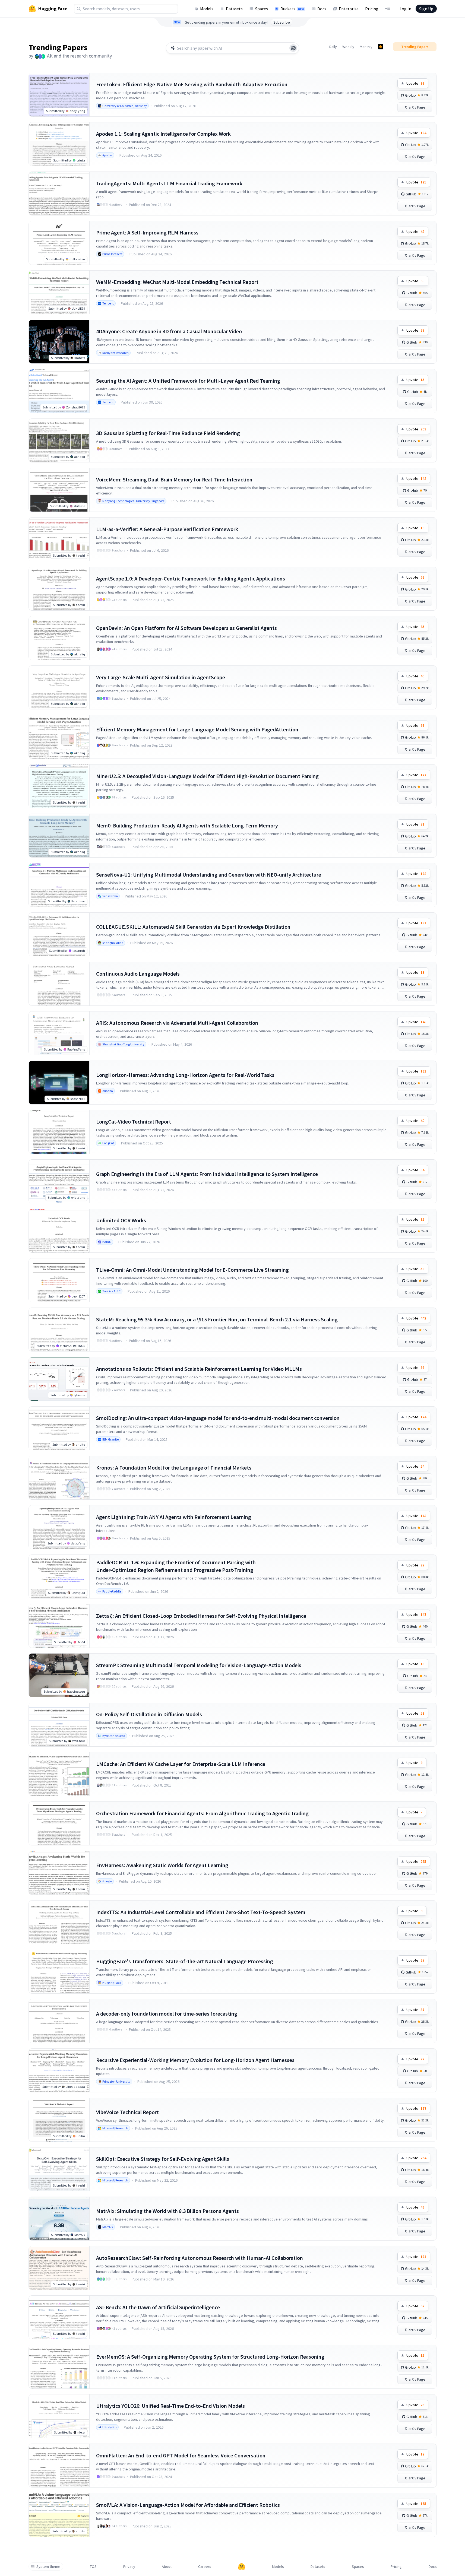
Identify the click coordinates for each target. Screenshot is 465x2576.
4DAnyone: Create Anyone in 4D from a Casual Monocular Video (169, 331)
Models (207, 9)
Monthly (366, 47)
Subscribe (282, 22)
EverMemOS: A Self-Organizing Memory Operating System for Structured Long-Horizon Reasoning (210, 2357)
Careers (205, 2567)
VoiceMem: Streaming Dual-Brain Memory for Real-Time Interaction (174, 479)
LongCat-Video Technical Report (134, 1122)
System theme (48, 2567)
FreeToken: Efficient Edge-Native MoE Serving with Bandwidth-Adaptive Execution (192, 84)
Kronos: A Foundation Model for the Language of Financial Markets (174, 1468)
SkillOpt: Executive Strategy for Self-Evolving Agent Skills (163, 2159)
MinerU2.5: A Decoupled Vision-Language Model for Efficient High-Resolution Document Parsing (207, 776)
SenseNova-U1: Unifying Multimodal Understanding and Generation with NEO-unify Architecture (209, 875)
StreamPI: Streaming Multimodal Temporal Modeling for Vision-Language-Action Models (199, 1665)
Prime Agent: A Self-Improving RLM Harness (147, 232)
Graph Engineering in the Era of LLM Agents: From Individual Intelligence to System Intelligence (207, 1174)
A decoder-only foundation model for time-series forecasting (167, 2014)
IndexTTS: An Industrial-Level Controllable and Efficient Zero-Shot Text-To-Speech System (201, 1912)
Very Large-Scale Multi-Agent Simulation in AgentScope (161, 677)
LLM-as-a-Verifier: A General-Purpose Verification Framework (167, 529)
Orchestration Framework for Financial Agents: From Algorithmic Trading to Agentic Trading (202, 1813)
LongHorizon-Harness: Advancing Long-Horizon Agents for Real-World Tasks (185, 1075)
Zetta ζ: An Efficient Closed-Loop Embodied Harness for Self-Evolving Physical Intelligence (201, 1616)
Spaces (262, 9)
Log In (405, 9)
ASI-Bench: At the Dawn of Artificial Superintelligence (158, 2307)
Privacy (129, 2567)
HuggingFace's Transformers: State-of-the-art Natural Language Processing (185, 1961)
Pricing (372, 9)
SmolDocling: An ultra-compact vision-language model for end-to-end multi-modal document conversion (218, 1418)
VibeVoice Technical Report (127, 2112)
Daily (333, 47)
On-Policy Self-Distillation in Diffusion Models (149, 1714)
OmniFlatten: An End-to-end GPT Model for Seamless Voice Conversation (181, 2455)
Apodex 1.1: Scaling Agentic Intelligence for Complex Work (163, 134)
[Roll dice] (293, 48)
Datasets (234, 9)
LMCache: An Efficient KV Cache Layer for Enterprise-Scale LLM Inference (181, 1764)
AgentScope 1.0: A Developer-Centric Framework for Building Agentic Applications (191, 578)
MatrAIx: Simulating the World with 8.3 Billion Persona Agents (167, 2211)
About (167, 2567)
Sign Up (426, 9)
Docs (322, 9)
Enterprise (349, 9)
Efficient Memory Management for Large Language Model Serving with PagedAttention (197, 729)
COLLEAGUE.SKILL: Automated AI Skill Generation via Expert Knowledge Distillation (193, 927)
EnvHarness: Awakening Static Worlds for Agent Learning (162, 1865)
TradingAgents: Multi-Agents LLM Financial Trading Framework (169, 183)
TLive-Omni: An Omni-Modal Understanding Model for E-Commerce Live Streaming (192, 1270)
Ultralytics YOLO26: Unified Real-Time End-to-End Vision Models (170, 2406)
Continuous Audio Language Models (138, 974)
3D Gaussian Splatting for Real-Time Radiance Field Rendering (168, 433)
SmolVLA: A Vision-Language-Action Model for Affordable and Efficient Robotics (188, 2505)
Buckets (292, 9)
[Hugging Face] (242, 2567)
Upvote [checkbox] (415, 83)
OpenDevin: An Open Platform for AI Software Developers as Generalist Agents (186, 628)
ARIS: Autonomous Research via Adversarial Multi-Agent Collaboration (177, 1023)
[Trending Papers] (381, 47)
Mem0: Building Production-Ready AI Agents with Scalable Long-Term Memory (187, 825)
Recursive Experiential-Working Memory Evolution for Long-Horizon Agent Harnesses (195, 2060)
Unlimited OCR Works (121, 1220)
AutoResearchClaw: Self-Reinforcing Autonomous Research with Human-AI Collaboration (200, 2258)
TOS (93, 2567)
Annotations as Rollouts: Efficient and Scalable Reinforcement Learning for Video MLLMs (199, 1369)
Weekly (348, 47)
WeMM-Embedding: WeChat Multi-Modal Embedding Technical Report (177, 282)
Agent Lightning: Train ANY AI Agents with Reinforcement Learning (174, 1517)
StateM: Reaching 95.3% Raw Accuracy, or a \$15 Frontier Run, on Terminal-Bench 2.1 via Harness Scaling (217, 1319)
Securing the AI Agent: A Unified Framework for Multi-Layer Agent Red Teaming (188, 381)
